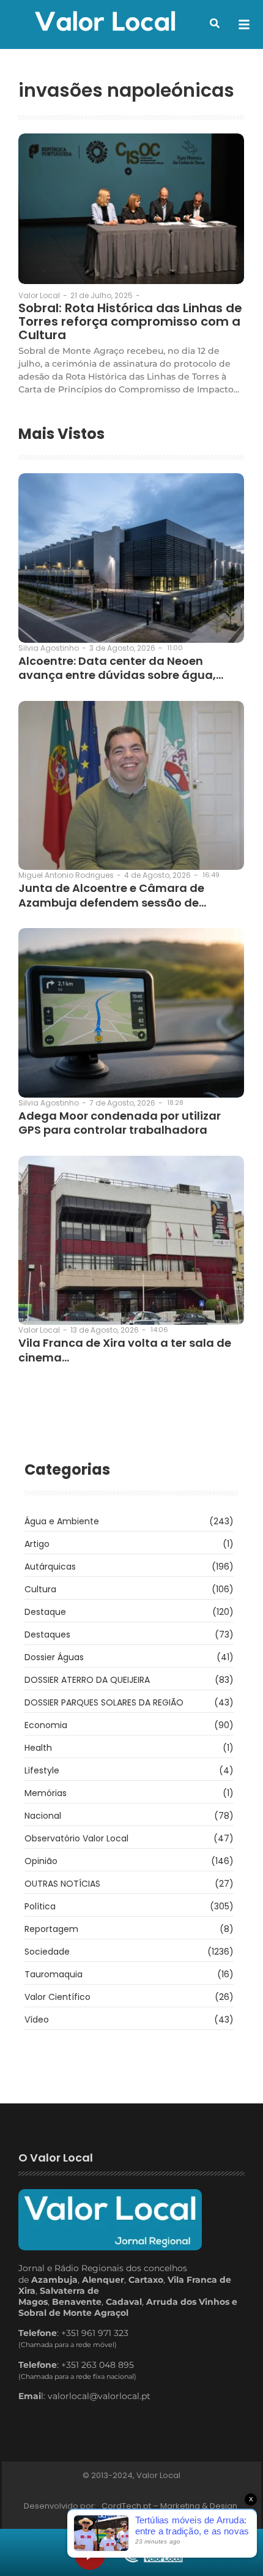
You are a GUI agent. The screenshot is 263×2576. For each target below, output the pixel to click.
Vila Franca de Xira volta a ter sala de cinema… (125, 1350)
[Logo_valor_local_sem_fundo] (105, 23)
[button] (215, 23)
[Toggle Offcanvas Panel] (244, 24)
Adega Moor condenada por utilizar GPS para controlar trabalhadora (120, 1123)
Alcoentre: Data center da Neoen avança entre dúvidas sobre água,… (121, 668)
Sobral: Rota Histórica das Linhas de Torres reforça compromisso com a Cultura (130, 321)
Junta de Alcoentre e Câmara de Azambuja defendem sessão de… (112, 895)
